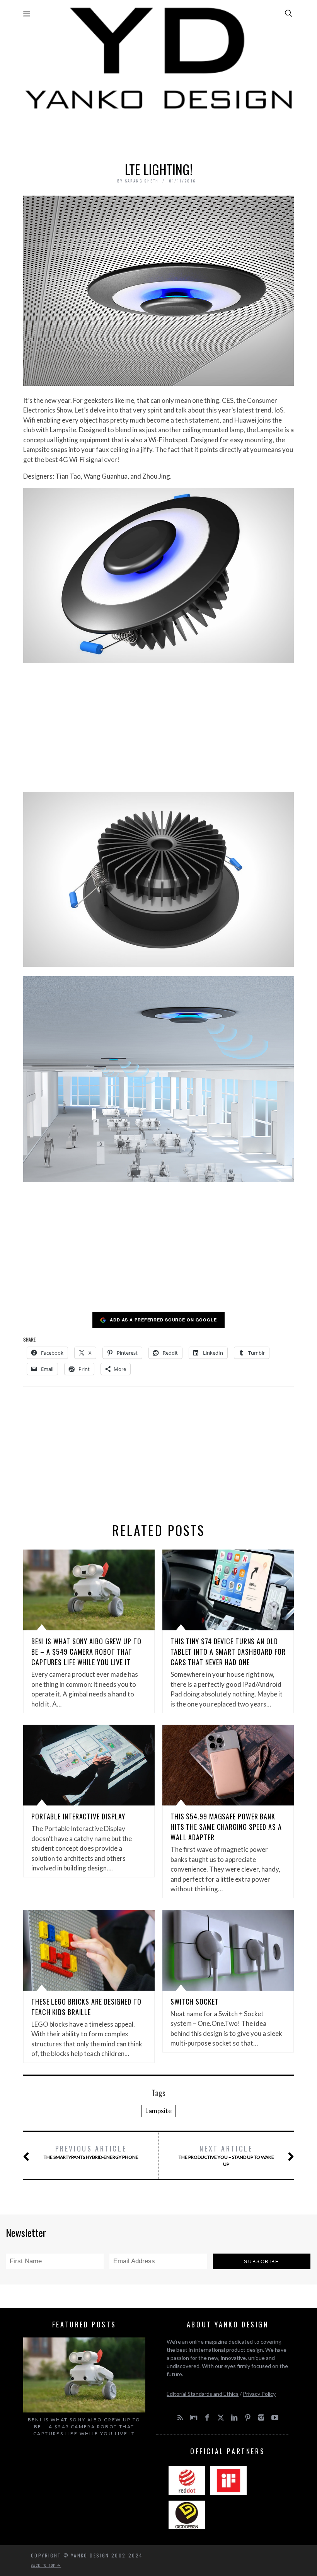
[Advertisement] (158, 134)
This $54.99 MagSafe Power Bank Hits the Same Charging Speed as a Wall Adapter (226, 1827)
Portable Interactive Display (78, 1816)
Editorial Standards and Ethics (203, 2394)
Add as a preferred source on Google (163, 1320)
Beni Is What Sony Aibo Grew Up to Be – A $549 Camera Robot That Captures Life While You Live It (86, 1652)
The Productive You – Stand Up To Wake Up (226, 2155)
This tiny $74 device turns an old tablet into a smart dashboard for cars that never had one (228, 1652)
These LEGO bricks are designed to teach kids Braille (86, 2007)
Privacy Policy (259, 2394)
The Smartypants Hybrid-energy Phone (91, 2152)
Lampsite (158, 2111)
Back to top (44, 2565)
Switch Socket (195, 2001)
